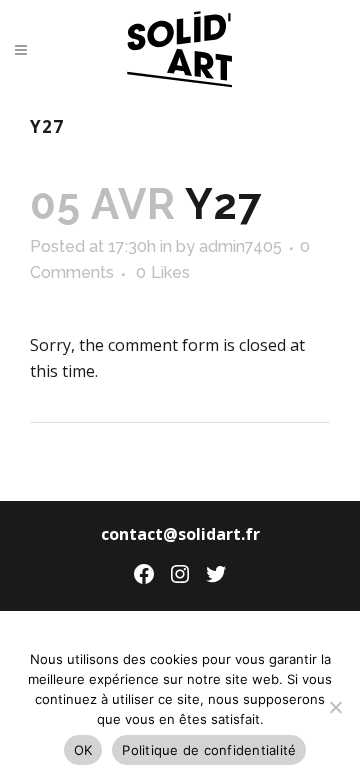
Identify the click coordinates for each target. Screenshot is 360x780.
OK (83, 750)
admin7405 (240, 246)
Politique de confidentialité (209, 750)
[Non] (335, 707)
